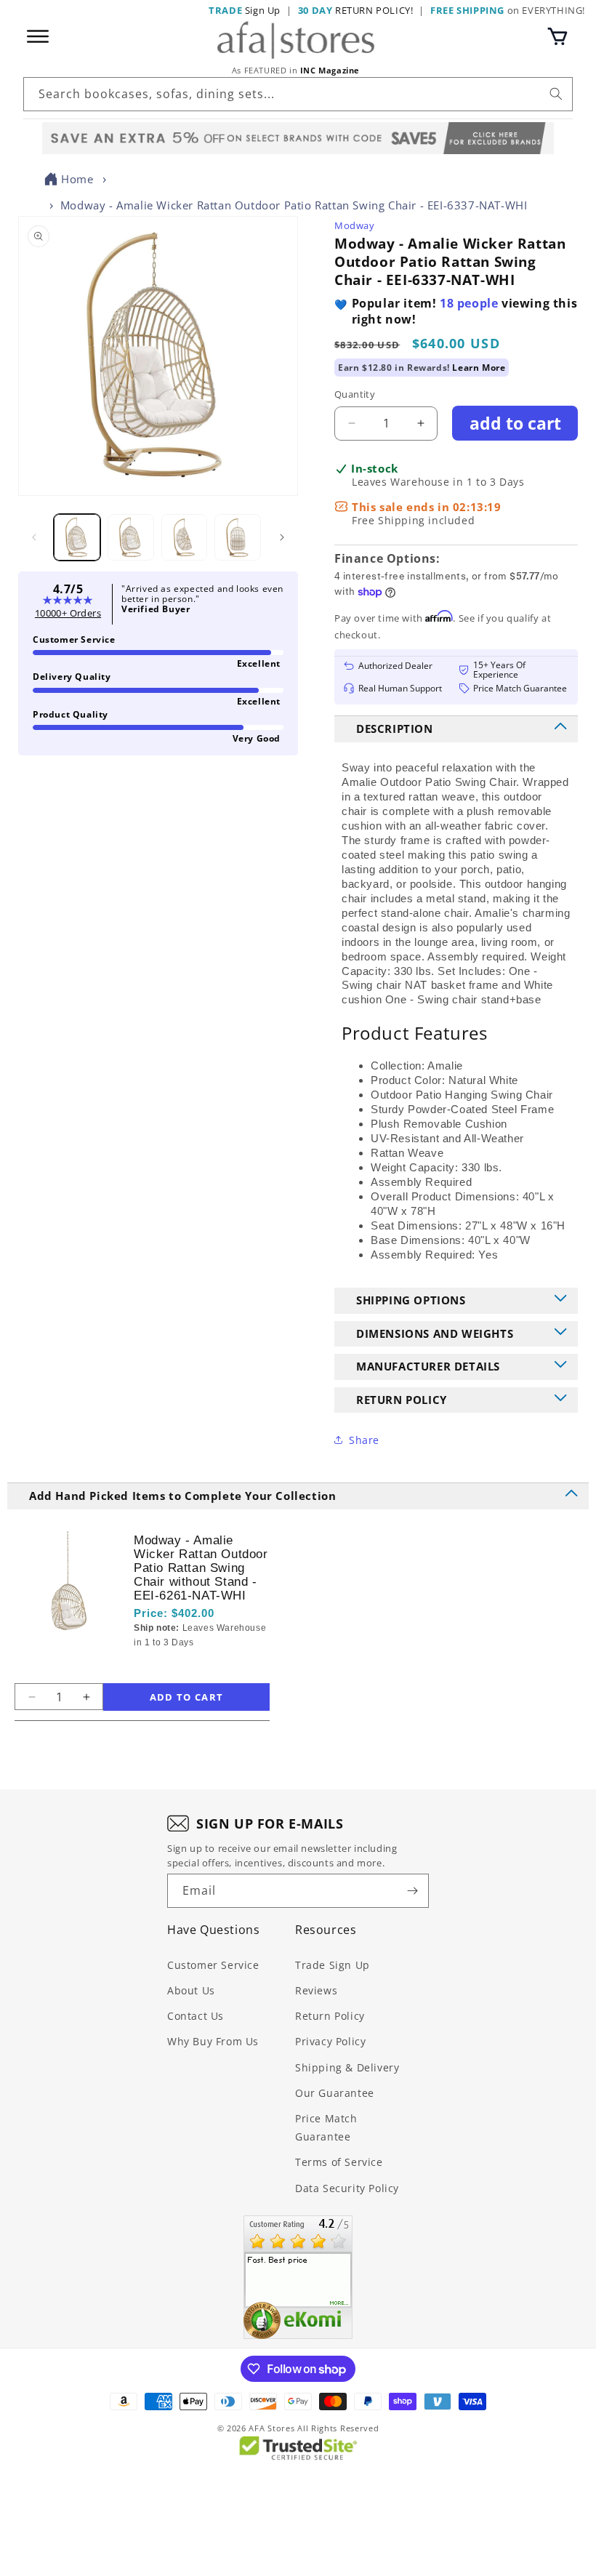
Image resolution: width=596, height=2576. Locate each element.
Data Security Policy (347, 2188)
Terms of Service (339, 2162)
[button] (557, 36)
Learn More (479, 368)
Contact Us (196, 2016)
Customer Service (213, 1965)
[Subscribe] (412, 1891)
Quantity (355, 394)
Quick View (206, 1668)
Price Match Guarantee (326, 2127)
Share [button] (364, 1440)
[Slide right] (282, 537)
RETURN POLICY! (356, 10)
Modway (355, 225)
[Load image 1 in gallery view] (77, 537)
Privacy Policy (330, 2041)
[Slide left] (34, 537)
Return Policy (330, 2016)
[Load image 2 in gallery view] (131, 537)
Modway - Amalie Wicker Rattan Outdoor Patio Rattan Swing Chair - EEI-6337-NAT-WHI (294, 205)
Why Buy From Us (213, 2041)
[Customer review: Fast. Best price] (298, 2277)
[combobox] (298, 94)
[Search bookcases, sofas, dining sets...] (556, 94)
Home (77, 179)
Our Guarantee (335, 2093)
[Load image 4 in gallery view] (238, 537)
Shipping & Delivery (347, 2067)
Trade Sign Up (333, 1965)
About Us (191, 1990)
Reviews (316, 1990)
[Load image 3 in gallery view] (185, 537)
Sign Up (245, 10)
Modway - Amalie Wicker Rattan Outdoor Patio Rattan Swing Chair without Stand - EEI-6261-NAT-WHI (201, 1568)
